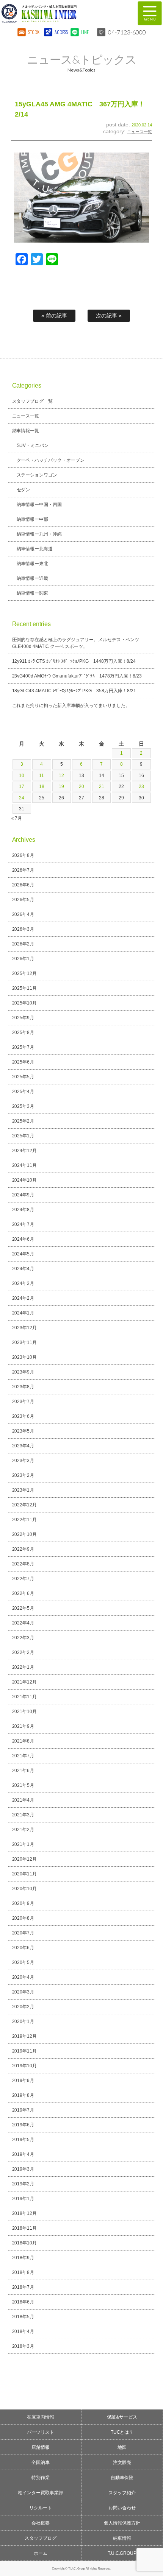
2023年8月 (23, 1387)
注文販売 (122, 2462)
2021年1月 (23, 1844)
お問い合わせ (122, 2508)
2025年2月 (23, 1121)
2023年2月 (23, 1475)
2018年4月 (23, 2331)
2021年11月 (25, 1697)
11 (42, 776)
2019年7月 (23, 2110)
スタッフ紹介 (122, 2493)
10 (22, 776)
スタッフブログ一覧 (33, 401)
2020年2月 (23, 2007)
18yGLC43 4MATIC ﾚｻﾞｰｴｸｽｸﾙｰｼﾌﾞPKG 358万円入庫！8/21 (74, 691)
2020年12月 (25, 1859)
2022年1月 (23, 1667)
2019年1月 (23, 2199)
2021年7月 (23, 1756)
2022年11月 (25, 1520)
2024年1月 (23, 1313)
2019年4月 (23, 2154)
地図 (122, 2447)
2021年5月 (23, 1785)
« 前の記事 (54, 316)
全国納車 (41, 2462)
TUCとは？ (122, 2432)
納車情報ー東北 (33, 564)
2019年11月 (25, 2051)
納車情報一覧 (26, 431)
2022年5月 (23, 1608)
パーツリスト (41, 2432)
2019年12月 (25, 2036)
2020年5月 (23, 1962)
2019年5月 (23, 2140)
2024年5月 (23, 1254)
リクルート (41, 2508)
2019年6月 (23, 2125)
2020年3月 (23, 1992)
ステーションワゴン (37, 475)
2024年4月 (23, 1269)
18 (42, 787)
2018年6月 (23, 2302)
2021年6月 (23, 1771)
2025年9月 (23, 1018)
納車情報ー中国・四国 (39, 505)
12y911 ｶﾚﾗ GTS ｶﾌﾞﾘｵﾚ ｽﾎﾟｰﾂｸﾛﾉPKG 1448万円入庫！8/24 (74, 661)
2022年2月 (23, 1652)
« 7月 (17, 818)
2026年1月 (23, 959)
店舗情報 (41, 2447)
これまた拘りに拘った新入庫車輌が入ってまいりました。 (71, 706)
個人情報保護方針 (122, 2523)
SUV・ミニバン (33, 445)
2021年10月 (25, 1712)
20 (81, 787)
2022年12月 (25, 1505)
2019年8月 (23, 2095)
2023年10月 (25, 1357)
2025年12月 (25, 973)
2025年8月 (23, 1033)
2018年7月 (23, 2287)
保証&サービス (122, 2417)
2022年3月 (23, 1638)
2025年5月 (23, 1077)
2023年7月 (23, 1402)
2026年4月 (23, 914)
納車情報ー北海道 (35, 549)
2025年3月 (23, 1106)
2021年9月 (23, 1726)
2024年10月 (25, 1180)
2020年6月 (23, 1948)
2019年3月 (23, 2169)
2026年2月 (23, 944)
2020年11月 (25, 1874)
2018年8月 (23, 2272)
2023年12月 (25, 1328)
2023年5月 (23, 1431)
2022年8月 (23, 1564)
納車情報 (122, 2538)
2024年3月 (23, 1283)
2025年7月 (23, 1047)
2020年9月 (23, 1903)
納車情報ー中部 (33, 519)
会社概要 (41, 2523)
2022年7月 (23, 1579)
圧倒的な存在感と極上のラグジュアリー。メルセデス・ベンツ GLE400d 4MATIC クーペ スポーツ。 (76, 643)
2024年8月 (23, 1210)
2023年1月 (23, 1490)
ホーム (41, 2553)
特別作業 (41, 2478)
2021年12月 (25, 1682)
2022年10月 (25, 1534)
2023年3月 (23, 1461)
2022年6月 (23, 1593)
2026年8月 (23, 855)
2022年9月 (23, 1549)
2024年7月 (23, 1224)
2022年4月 (23, 1623)
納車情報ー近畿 (33, 578)
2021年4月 (23, 1800)
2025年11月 (25, 988)
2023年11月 (25, 1343)
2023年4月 (23, 1446)
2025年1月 (23, 1136)
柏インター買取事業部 (41, 2493)
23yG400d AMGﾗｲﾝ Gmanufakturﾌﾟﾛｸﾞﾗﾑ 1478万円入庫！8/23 (77, 676)
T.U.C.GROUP (122, 2553)
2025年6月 (23, 1062)
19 (61, 787)
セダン (24, 490)
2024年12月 (25, 1151)
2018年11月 (25, 2228)
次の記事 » (109, 316)
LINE (85, 32)
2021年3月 (23, 1815)
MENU (150, 13)
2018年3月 (23, 2346)
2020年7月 (23, 1933)
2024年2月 (23, 1298)
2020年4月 (23, 1977)
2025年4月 (23, 1092)
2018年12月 (25, 2213)
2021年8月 (23, 1741)
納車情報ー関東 (33, 593)
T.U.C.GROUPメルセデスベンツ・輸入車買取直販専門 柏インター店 (63, 13)
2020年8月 (23, 1918)
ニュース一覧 (139, 132)
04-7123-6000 (127, 32)
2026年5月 (23, 900)
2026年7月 (23, 870)
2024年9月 (23, 1195)
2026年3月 (23, 929)
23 (141, 787)
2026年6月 (23, 885)
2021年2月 (23, 1830)
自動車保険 (122, 2478)
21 (102, 787)
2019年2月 (23, 2184)
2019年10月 (25, 2066)
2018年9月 (23, 2258)
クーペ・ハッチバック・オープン (51, 460)
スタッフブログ (41, 2538)
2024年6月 (23, 1239)
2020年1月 (23, 2022)
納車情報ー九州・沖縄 (39, 534)
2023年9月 (23, 1372)
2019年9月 (23, 2081)
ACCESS (60, 32)
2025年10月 (25, 1003)
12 (61, 776)
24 (22, 798)
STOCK (34, 32)
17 (22, 787)
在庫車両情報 (41, 2417)
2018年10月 (25, 2243)
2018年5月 (23, 2317)
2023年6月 (23, 1416)
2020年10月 (25, 1889)
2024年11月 (25, 1165)
